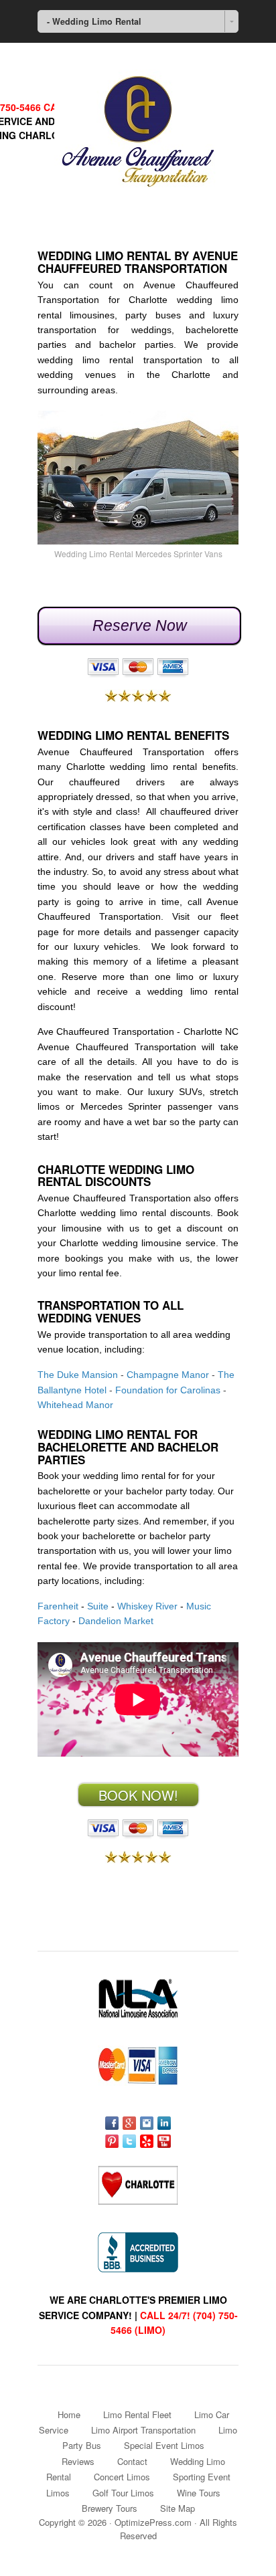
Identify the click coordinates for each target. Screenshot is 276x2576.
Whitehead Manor (75, 1405)
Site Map (178, 2508)
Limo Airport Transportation (143, 2430)
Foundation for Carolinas (168, 1390)
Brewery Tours (110, 2508)
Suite (98, 1606)
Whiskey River (147, 1606)
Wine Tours (199, 2493)
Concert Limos (122, 2477)
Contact (132, 2461)
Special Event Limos (164, 2445)
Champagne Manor (168, 1375)
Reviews (78, 2461)
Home (69, 2414)
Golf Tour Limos (123, 2493)
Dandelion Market (116, 1621)
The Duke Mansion (78, 1375)
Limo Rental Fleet (137, 2414)
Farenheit (58, 1606)
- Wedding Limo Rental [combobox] (94, 21)
